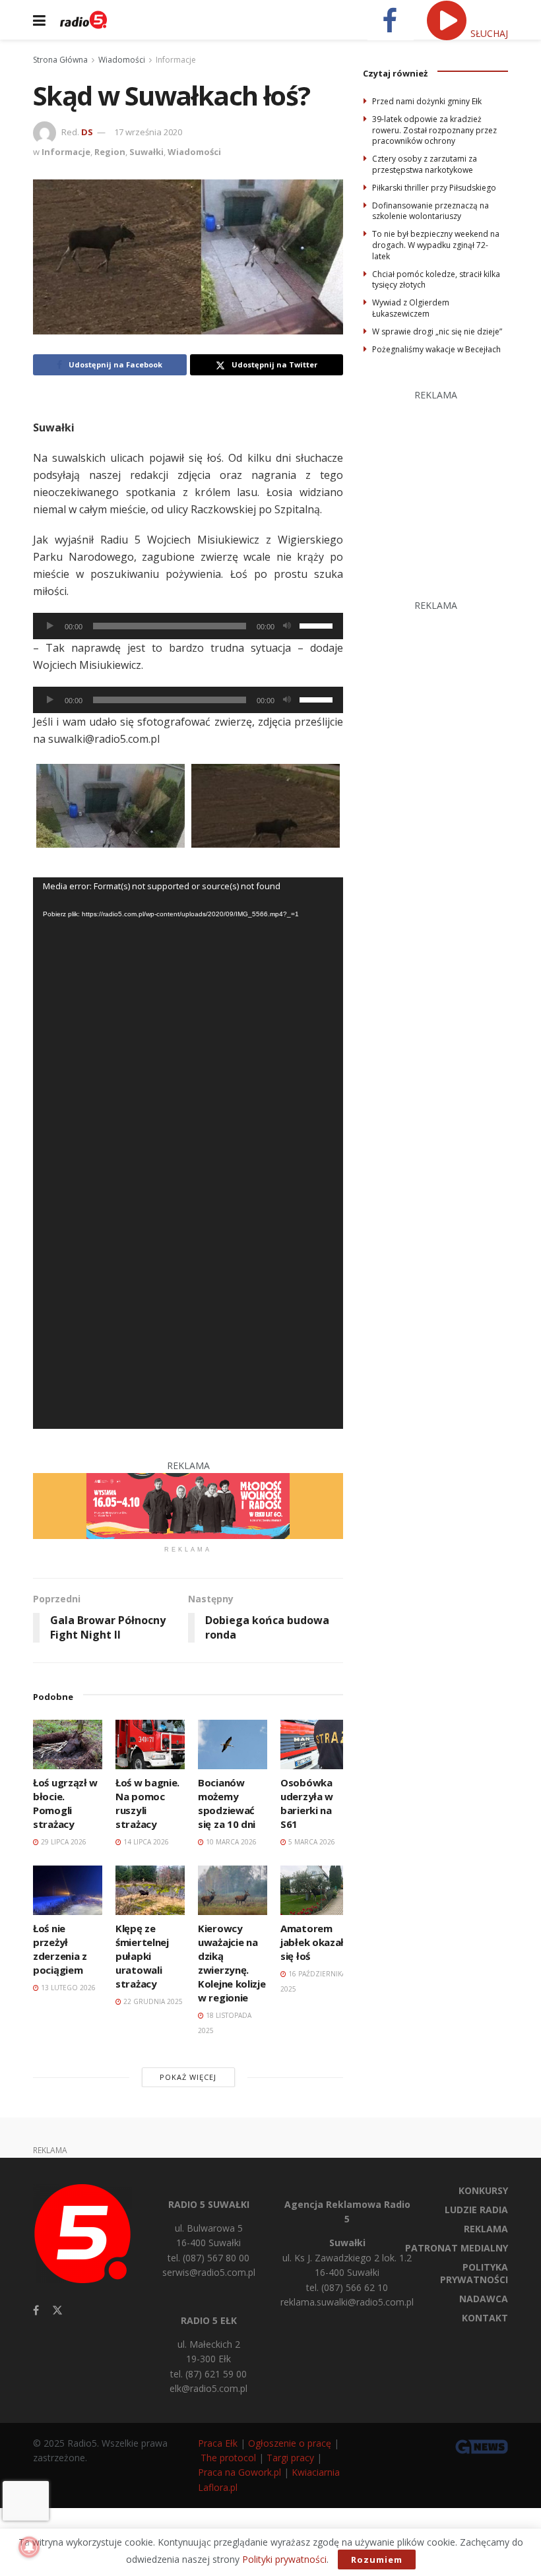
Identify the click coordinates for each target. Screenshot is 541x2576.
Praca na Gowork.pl (239, 2472)
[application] (188, 626)
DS (87, 132)
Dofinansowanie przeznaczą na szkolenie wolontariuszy (430, 211)
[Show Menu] (39, 20)
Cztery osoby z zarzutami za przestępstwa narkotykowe (425, 164)
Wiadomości (122, 60)
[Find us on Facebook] (36, 2310)
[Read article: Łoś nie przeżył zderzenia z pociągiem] (68, 1890)
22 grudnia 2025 (152, 2001)
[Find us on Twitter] (57, 2310)
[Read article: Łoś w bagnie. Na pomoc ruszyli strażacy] (150, 1744)
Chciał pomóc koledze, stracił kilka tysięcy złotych (436, 280)
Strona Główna (60, 60)
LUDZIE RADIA (476, 2210)
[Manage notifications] (29, 2547)
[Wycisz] (287, 626)
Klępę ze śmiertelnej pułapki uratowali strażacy (142, 1956)
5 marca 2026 (311, 1842)
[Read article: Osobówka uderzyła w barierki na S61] (315, 1744)
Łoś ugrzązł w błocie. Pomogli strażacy (65, 1803)
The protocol (228, 2458)
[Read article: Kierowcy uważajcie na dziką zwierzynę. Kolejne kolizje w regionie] (233, 1890)
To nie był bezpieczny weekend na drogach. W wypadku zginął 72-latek (436, 245)
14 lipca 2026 (145, 1842)
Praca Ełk (218, 2443)
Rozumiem (377, 2560)
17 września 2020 (148, 132)
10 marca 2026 (230, 1842)
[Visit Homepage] (83, 20)
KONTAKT (485, 2318)
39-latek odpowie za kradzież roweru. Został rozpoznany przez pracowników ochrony (434, 130)
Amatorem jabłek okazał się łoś (312, 1942)
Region (110, 152)
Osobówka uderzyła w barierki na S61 (307, 1803)
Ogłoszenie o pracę (290, 2443)
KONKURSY (483, 2190)
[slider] (318, 625)
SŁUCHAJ (488, 33)
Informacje (176, 60)
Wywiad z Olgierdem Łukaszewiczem (411, 308)
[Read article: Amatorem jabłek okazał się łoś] (315, 1890)
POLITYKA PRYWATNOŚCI (474, 2273)
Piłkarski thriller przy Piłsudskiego (434, 188)
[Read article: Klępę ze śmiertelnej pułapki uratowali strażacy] (150, 1890)
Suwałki (146, 152)
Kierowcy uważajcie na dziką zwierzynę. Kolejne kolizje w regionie (232, 1963)
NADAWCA (484, 2299)
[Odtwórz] (50, 626)
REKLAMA (486, 2229)
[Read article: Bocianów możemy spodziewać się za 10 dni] (233, 1744)
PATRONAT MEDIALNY (457, 2248)
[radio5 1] (188, 1505)
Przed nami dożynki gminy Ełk (427, 101)
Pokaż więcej (188, 2077)
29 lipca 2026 (63, 1842)
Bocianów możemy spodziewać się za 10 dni (227, 1803)
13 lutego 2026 (67, 1988)
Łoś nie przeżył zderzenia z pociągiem (60, 1949)
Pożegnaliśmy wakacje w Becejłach (436, 349)
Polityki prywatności (284, 2559)
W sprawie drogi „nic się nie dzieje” (437, 331)
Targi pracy (290, 2458)
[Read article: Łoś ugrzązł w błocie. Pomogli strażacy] (68, 1744)
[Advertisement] (452, 486)
